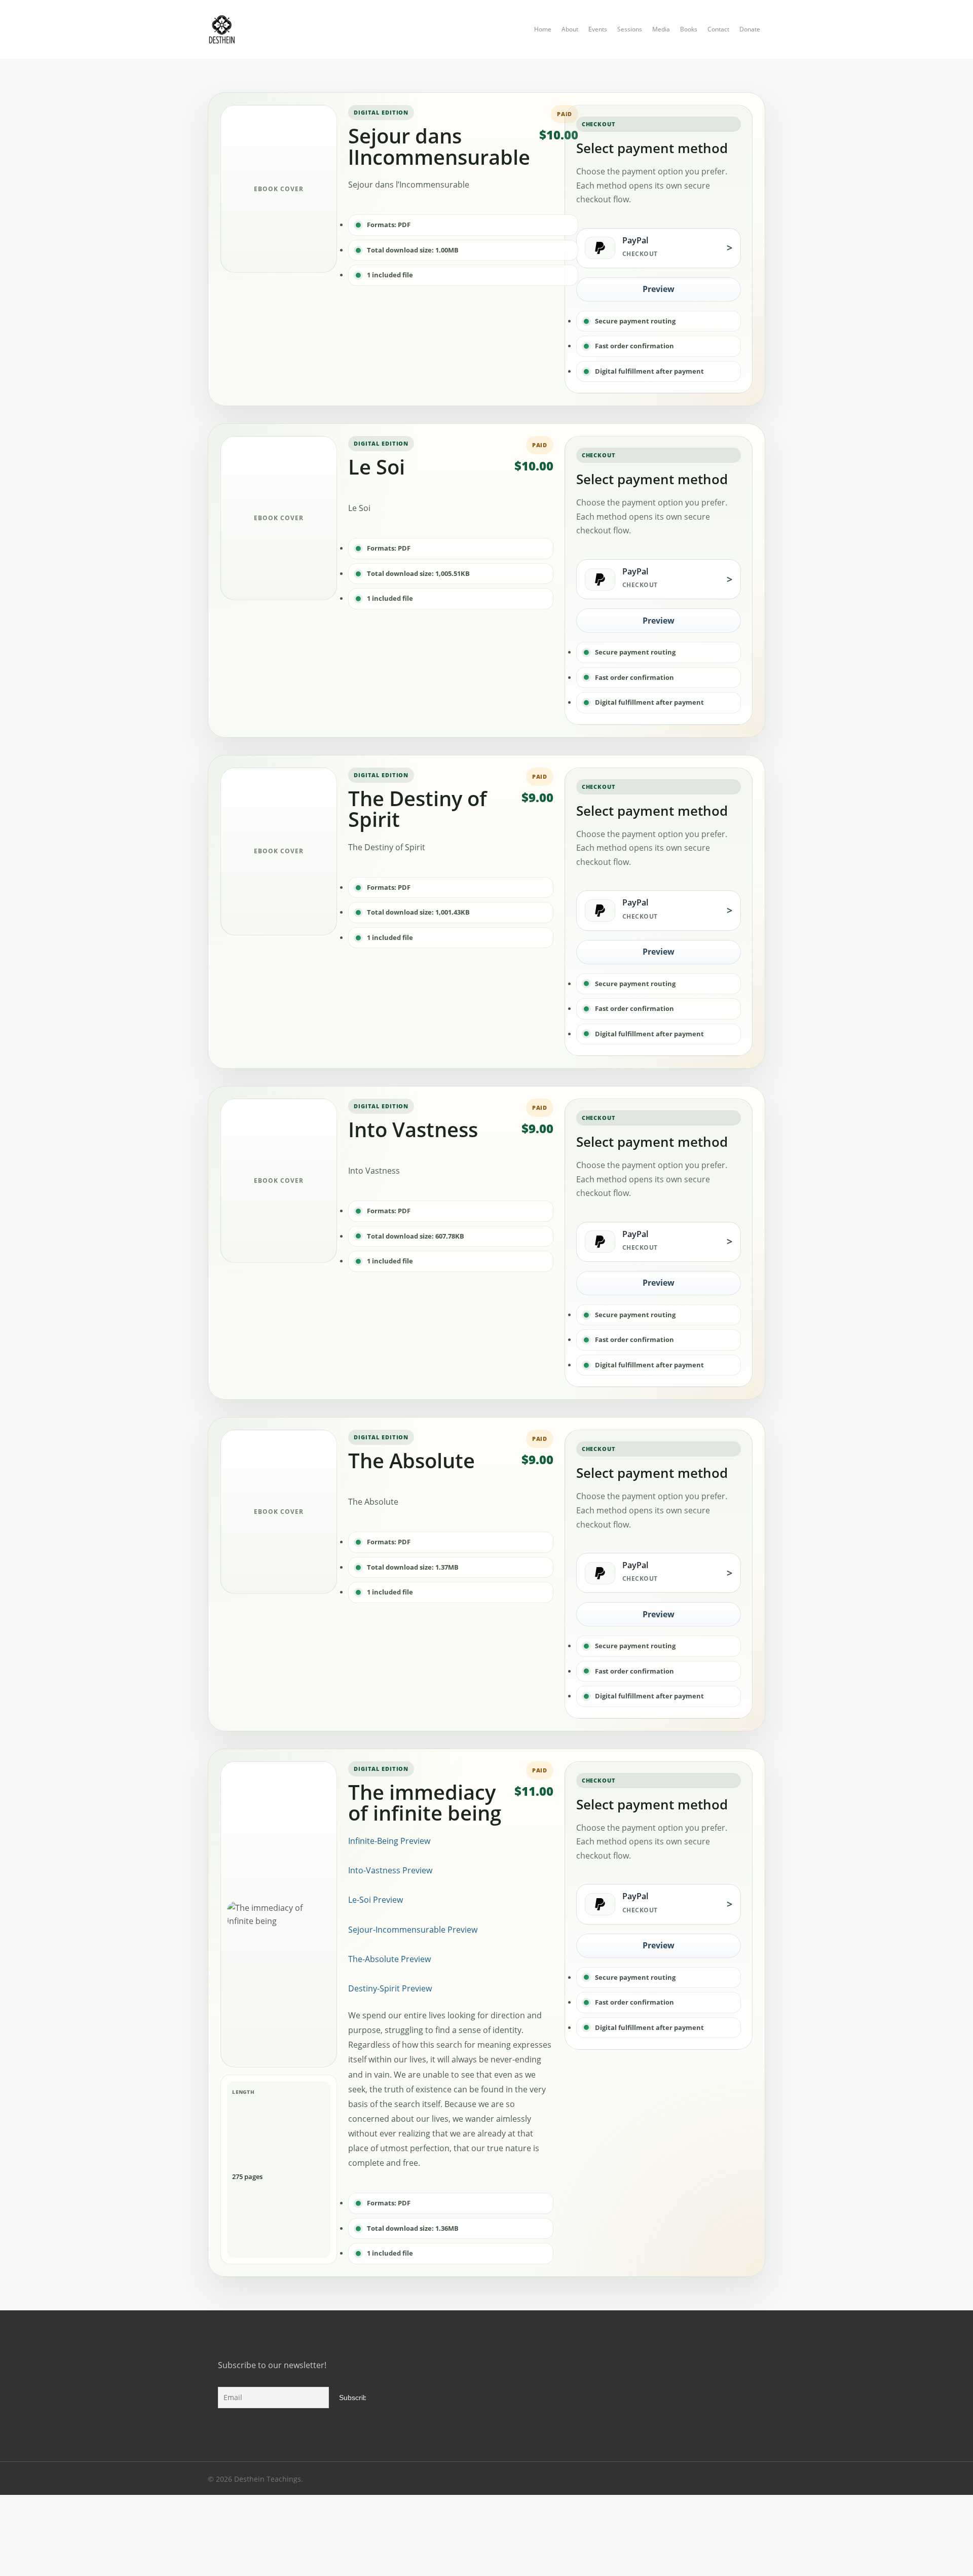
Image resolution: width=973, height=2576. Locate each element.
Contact (718, 29)
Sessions (630, 29)
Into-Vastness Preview (390, 1870)
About (570, 29)
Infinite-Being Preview (389, 1841)
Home (543, 29)
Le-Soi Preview (376, 1900)
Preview (659, 289)
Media (661, 29)
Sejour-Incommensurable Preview (413, 1930)
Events (598, 29)
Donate (750, 29)
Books (689, 29)
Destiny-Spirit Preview (390, 1988)
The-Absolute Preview (389, 1959)
